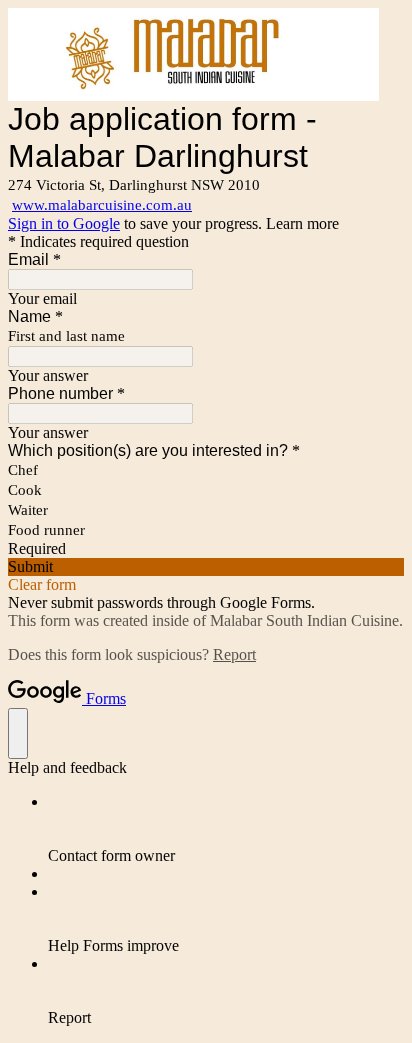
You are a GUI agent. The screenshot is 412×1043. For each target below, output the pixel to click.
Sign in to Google (64, 223)
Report (234, 654)
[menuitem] (226, 829)
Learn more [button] (302, 223)
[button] (206, 567)
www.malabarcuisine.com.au (102, 205)
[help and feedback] (18, 733)
